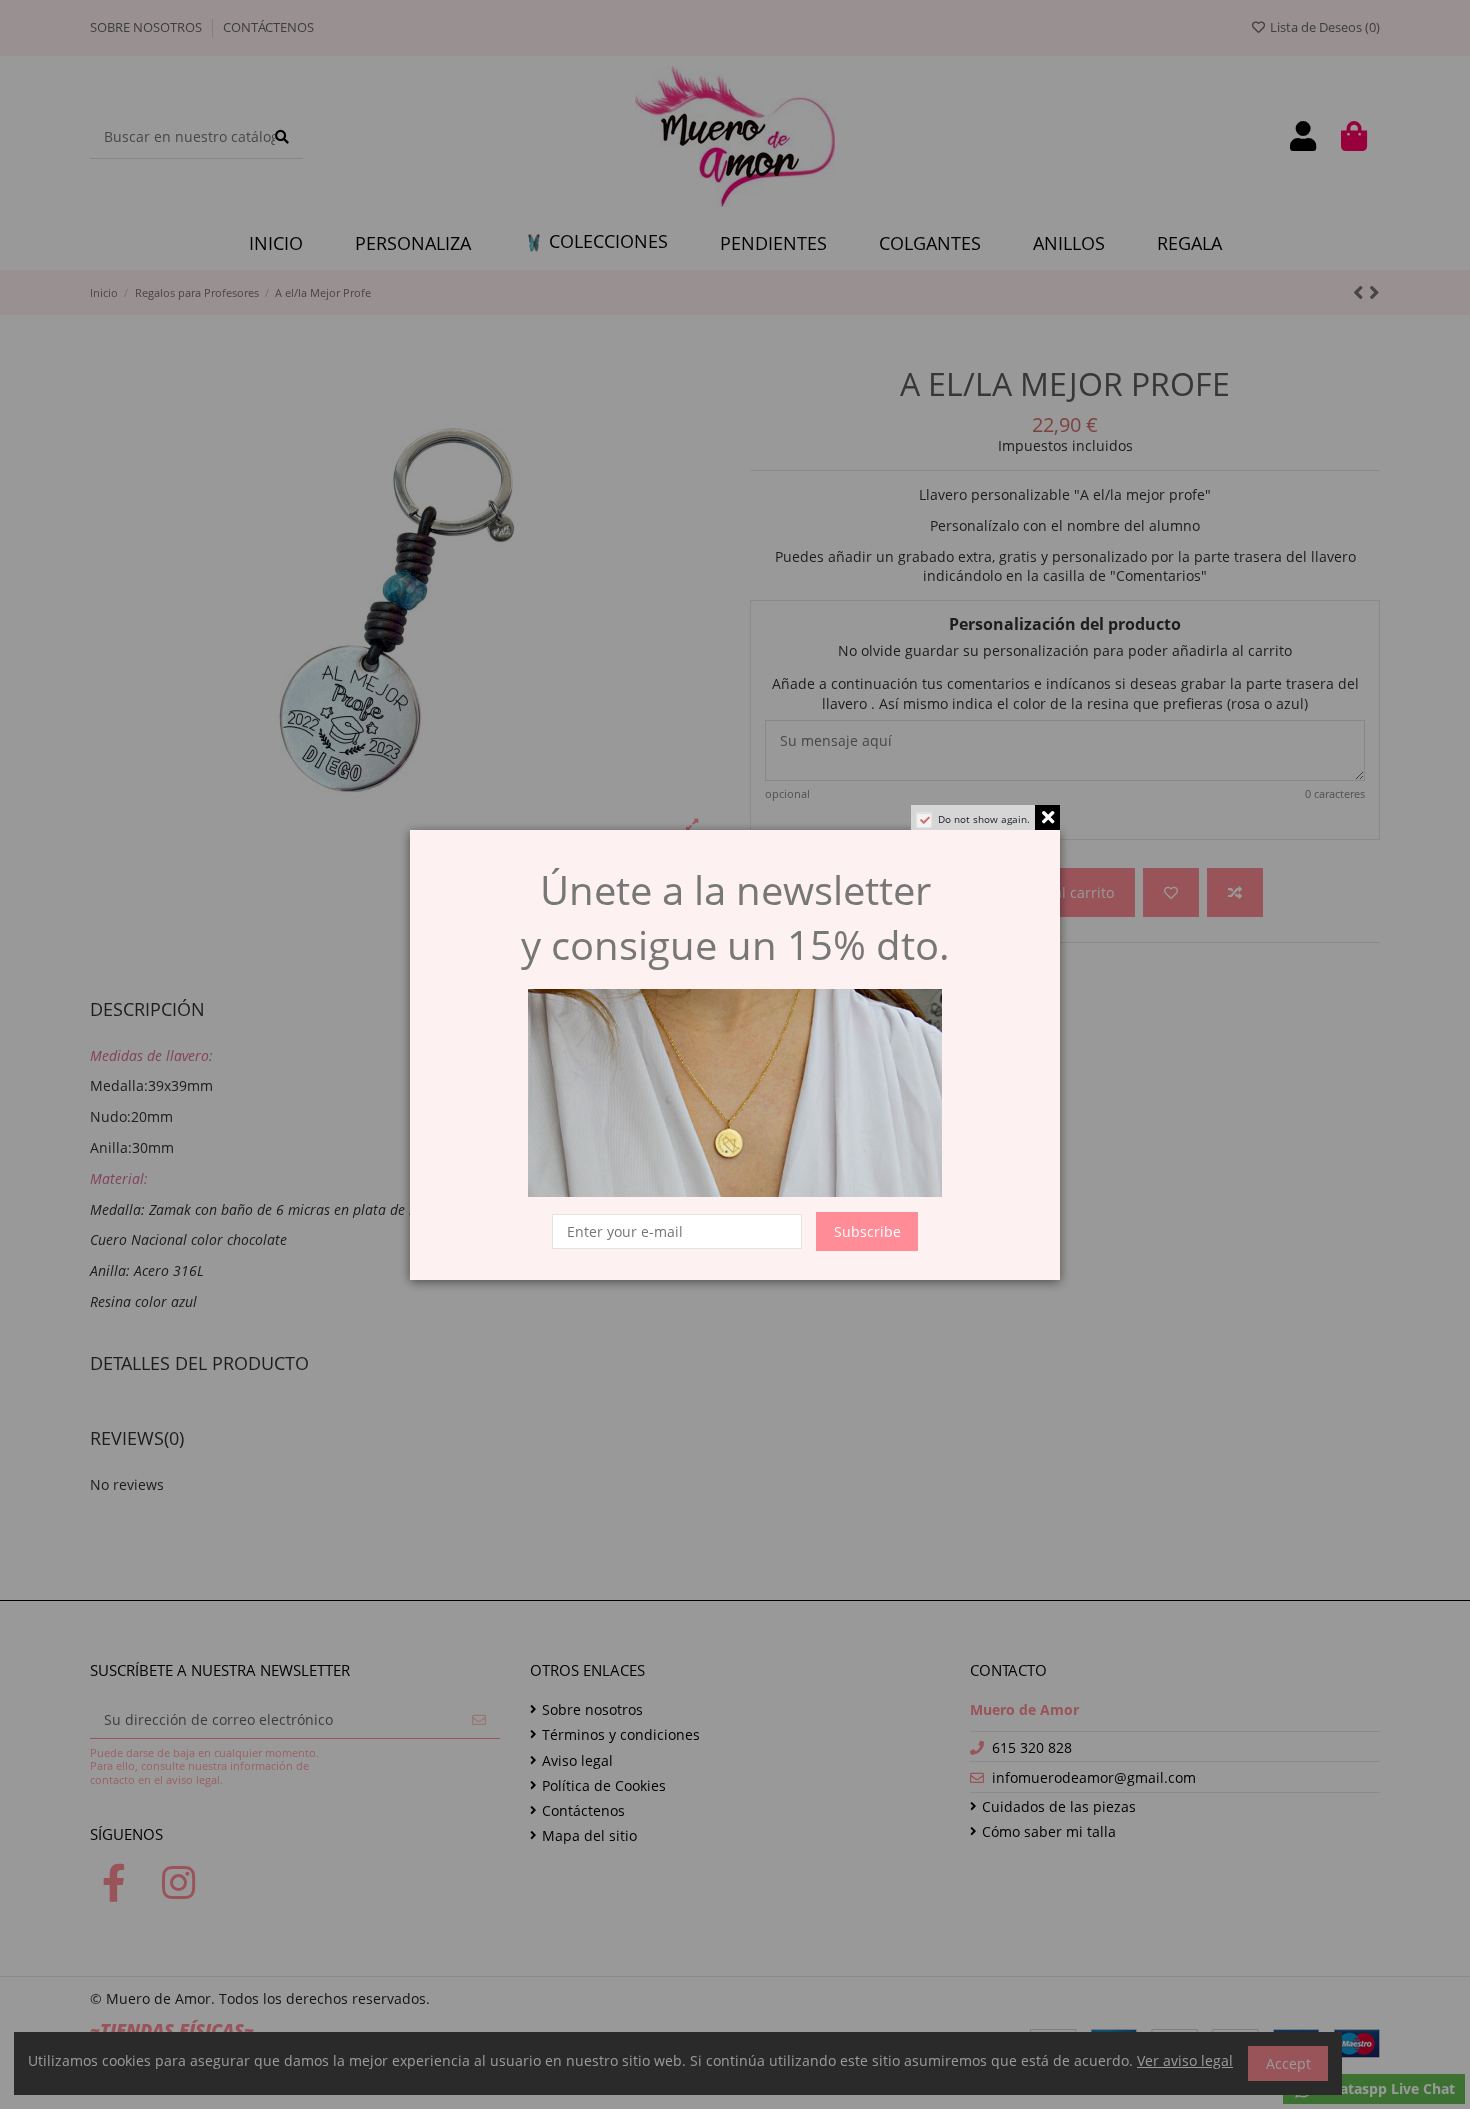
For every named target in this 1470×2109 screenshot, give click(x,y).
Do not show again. (984, 819)
